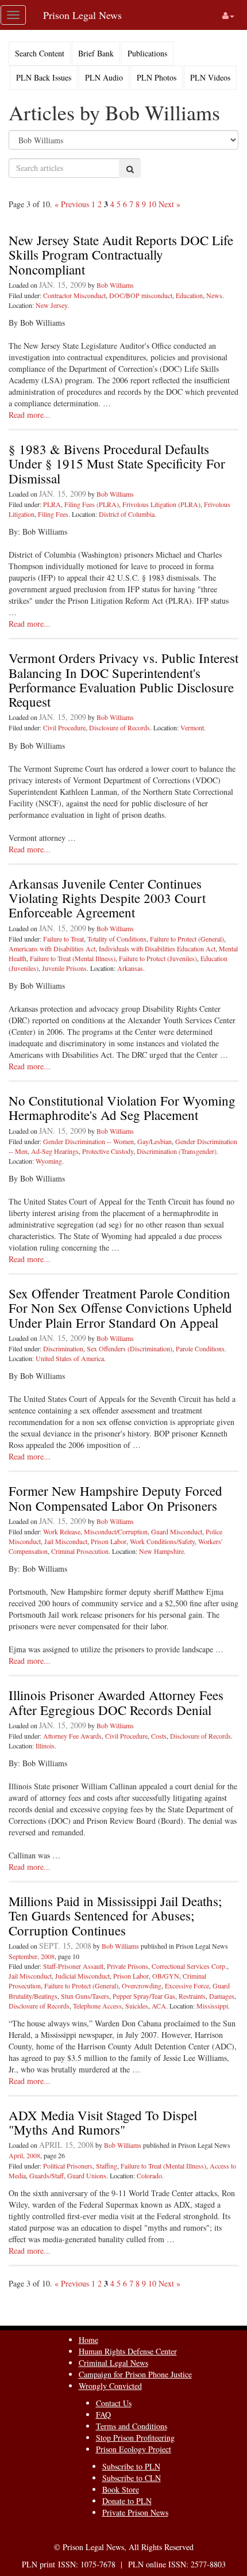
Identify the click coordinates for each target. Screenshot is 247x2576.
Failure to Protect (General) (187, 939)
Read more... (30, 415)
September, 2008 (32, 1956)
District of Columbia (127, 514)
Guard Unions (87, 2175)
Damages (222, 1996)
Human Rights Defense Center (128, 2351)
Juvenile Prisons (64, 968)
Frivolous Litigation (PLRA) (161, 504)
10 (152, 204)
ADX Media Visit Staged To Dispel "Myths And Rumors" (103, 2122)
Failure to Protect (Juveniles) (158, 958)
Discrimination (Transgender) (177, 1151)
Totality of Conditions (117, 939)
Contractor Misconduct (74, 295)
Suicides (137, 2006)
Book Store (121, 2489)
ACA (159, 2006)
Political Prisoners (68, 2166)
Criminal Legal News (113, 2363)
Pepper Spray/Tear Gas (144, 1996)
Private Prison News (135, 2512)
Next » (169, 204)
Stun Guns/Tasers (85, 1996)
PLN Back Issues (44, 77)
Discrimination (63, 1348)
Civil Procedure (64, 727)
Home (88, 2340)
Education (189, 295)
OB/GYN (166, 1976)
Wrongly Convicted (110, 2386)
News (214, 295)
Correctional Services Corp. (189, 1966)
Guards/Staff (47, 2175)
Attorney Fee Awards (72, 1736)
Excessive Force (187, 1986)
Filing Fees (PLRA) (92, 504)
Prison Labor (109, 1541)
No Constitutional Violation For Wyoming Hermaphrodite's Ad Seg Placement (122, 1108)
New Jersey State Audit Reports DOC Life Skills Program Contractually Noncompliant (121, 255)
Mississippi (212, 2006)
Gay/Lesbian (155, 1141)
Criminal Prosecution (80, 1551)
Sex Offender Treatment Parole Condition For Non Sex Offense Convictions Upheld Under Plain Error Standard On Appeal (120, 1308)
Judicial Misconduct (82, 1976)
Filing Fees (53, 514)
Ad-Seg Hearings (55, 1151)
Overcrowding (142, 1986)
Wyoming (49, 1161)
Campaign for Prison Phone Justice (135, 2374)
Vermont (192, 727)
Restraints (192, 1996)
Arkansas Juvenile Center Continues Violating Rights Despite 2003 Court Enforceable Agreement (107, 898)
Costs (159, 1736)
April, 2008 (24, 2155)
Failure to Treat (63, 939)
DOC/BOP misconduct (141, 295)
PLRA (52, 504)
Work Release (62, 1531)
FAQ (103, 2415)
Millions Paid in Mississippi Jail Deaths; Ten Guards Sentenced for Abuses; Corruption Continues (115, 1916)
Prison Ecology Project (134, 2449)
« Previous (72, 204)
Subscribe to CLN (132, 2478)
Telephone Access (97, 2006)
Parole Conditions (200, 1348)
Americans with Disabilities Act (52, 948)
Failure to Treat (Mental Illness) (73, 958)
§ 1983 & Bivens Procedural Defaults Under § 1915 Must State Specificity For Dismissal (117, 464)
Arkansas (130, 968)
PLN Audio (104, 77)
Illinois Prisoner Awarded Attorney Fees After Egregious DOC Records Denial (116, 1702)
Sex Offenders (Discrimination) (130, 1348)
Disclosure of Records (119, 727)
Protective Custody (108, 1151)
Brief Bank (96, 53)
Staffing (107, 2166)
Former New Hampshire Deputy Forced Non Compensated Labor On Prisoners (115, 1498)
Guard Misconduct (177, 1531)
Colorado (149, 2175)
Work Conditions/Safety (162, 1541)
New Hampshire (161, 1551)
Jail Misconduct (66, 1541)
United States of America (70, 1358)
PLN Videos (210, 77)
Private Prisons (128, 1966)
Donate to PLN (127, 2501)
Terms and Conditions (132, 2426)
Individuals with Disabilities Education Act (157, 948)
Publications (147, 53)
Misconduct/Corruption (116, 1531)
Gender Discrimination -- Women (88, 1141)
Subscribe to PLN (131, 2466)
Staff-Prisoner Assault (73, 1966)
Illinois (45, 1746)
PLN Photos (157, 77)
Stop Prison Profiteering (135, 2438)
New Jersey (51, 305)
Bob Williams (115, 285)
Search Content (40, 53)
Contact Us (114, 2403)
